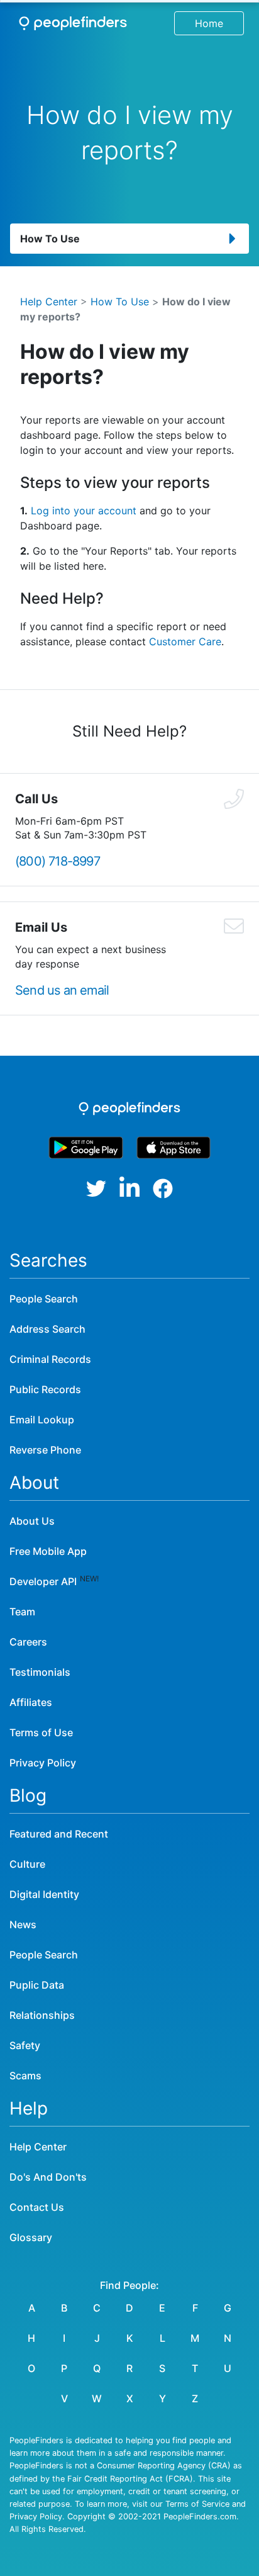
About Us (32, 1521)
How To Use (120, 302)
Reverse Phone (45, 1450)
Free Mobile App (48, 1551)
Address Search (47, 1329)
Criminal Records (50, 1359)
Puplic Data (37, 1985)
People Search (44, 1299)
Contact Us (37, 2207)
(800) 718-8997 (58, 861)
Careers (28, 1642)
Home (209, 23)
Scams (25, 2076)
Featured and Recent (59, 1834)
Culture (27, 1864)
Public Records (45, 1389)
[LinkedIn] (129, 1188)
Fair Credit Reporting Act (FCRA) (130, 2479)
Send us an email (62, 990)
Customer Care (185, 641)
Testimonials (40, 1672)
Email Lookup (42, 1420)
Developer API (43, 1581)
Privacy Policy (43, 1763)
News (23, 1924)
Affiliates (31, 1702)
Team (22, 1612)
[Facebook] (163, 1189)
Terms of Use (41, 1732)
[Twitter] (96, 1189)
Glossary (31, 2237)
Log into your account (84, 511)
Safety (25, 2045)
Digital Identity (44, 1894)
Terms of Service (197, 2504)
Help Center (49, 302)
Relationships (42, 2015)
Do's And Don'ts (48, 2177)
